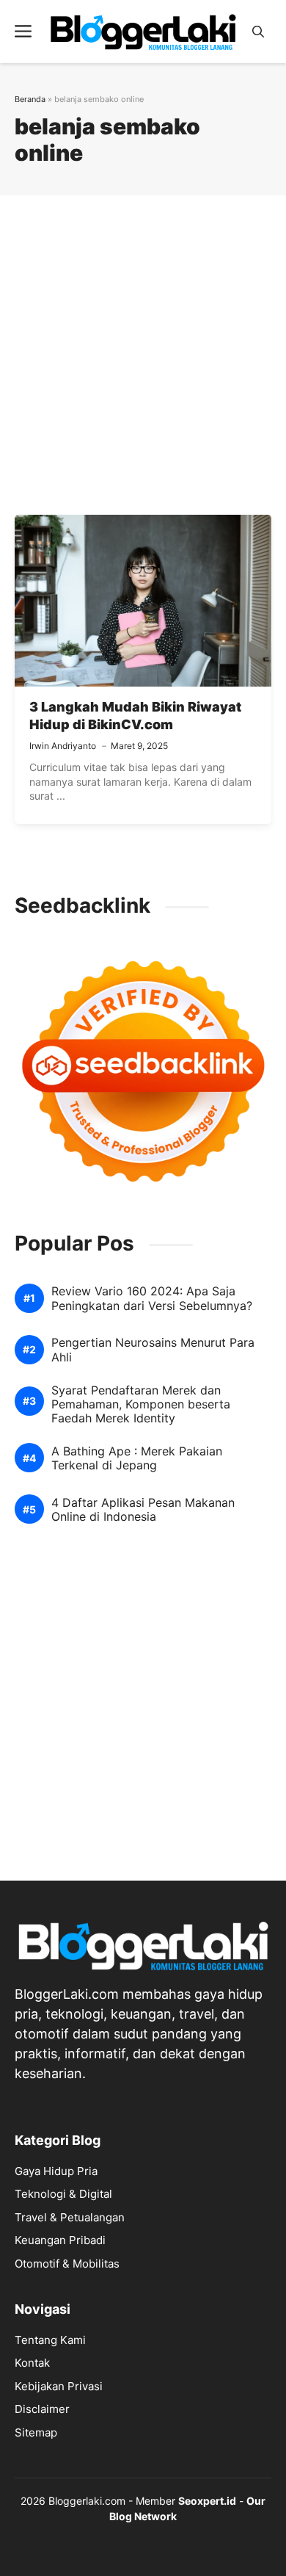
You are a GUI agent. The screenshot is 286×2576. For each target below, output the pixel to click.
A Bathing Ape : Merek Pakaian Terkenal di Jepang (137, 1458)
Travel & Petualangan (70, 2217)
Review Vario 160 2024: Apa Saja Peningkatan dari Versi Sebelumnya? (152, 1298)
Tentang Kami (50, 2340)
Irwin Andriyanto (63, 746)
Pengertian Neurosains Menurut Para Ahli (153, 1350)
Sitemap (36, 2432)
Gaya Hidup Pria (56, 2171)
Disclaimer (42, 2409)
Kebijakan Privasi (59, 2386)
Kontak (32, 2363)
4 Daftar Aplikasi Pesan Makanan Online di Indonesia (143, 1510)
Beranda (30, 99)
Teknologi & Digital (63, 2194)
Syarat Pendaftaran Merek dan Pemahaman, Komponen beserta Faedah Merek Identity (141, 1404)
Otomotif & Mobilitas (67, 2264)
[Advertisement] (143, 357)
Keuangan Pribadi (60, 2240)
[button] (258, 32)
